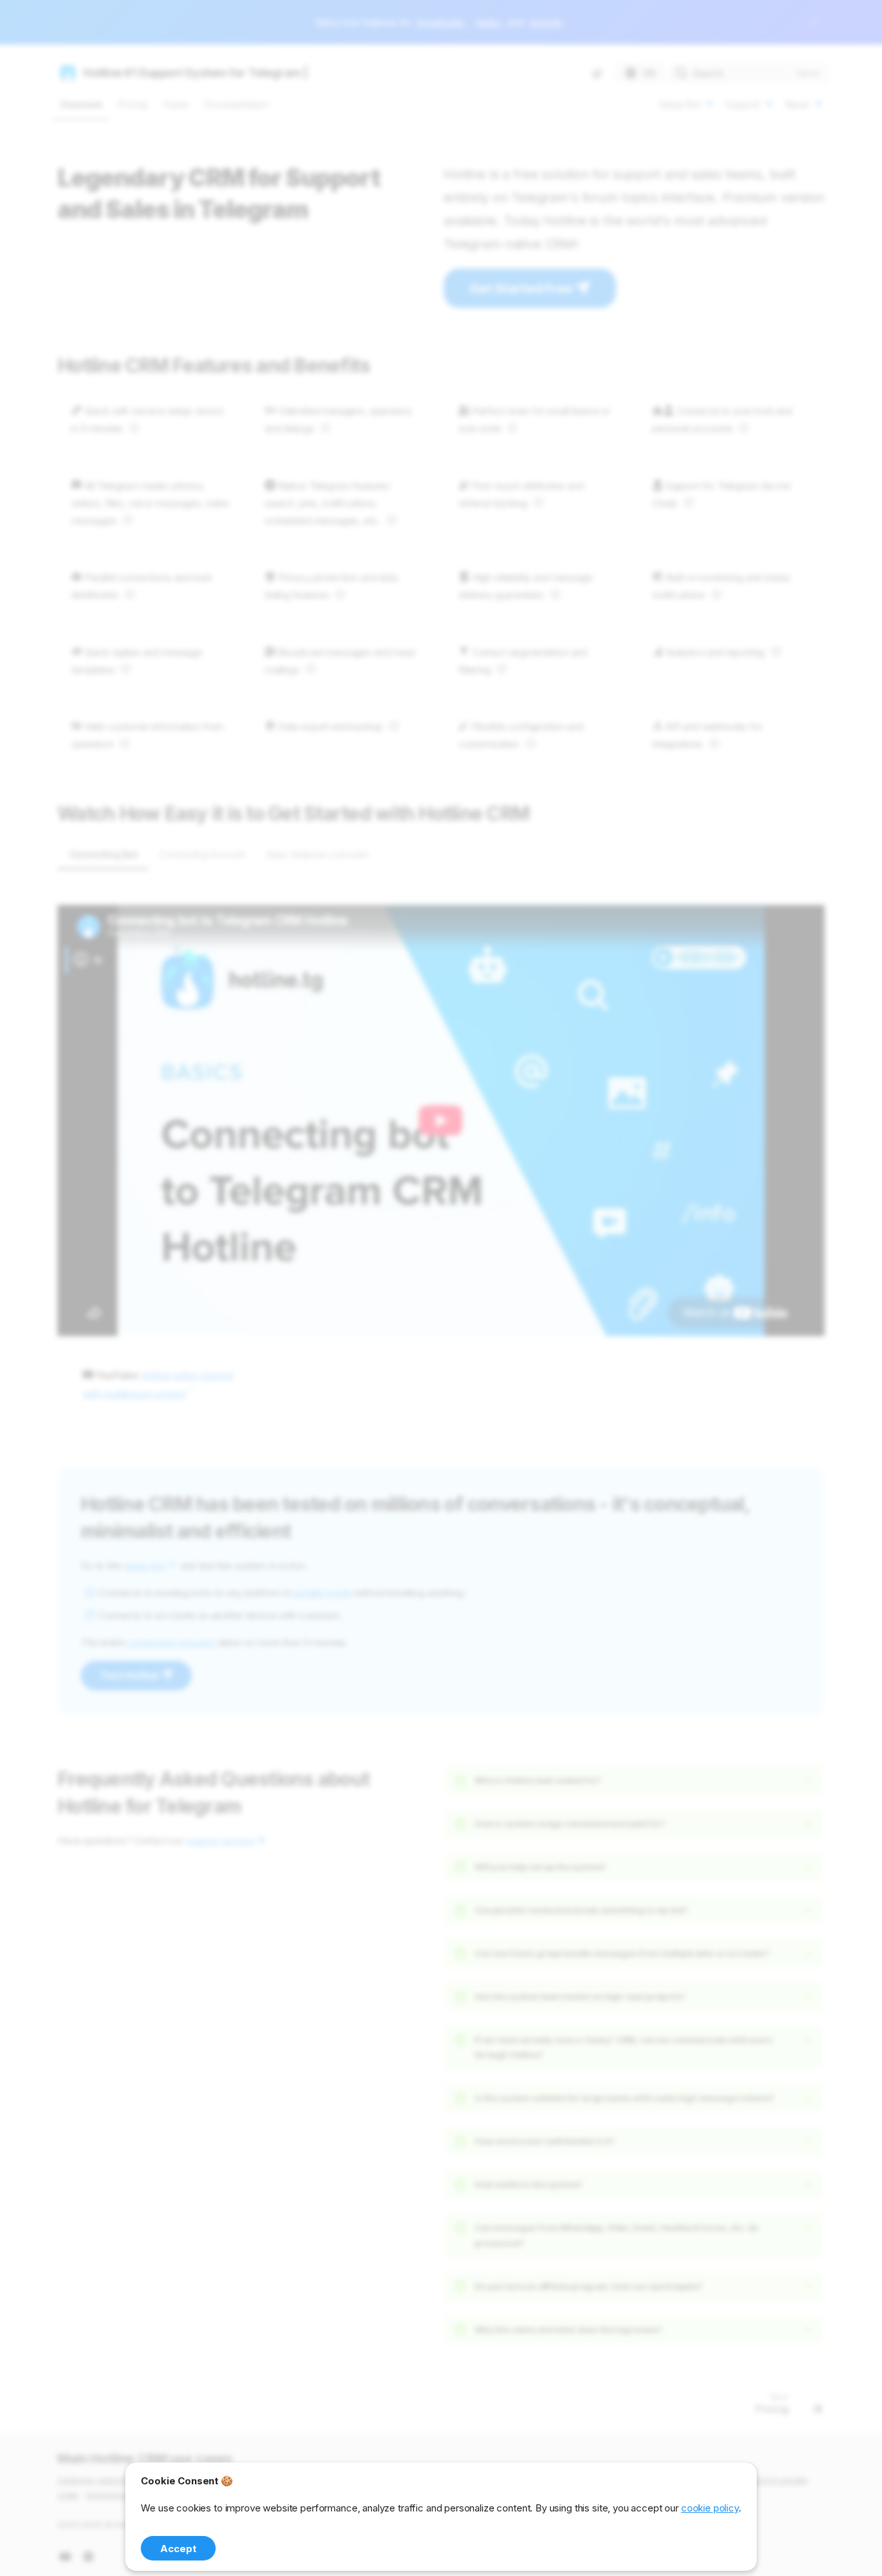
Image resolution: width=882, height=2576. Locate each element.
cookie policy (710, 2508)
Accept (178, 2549)
